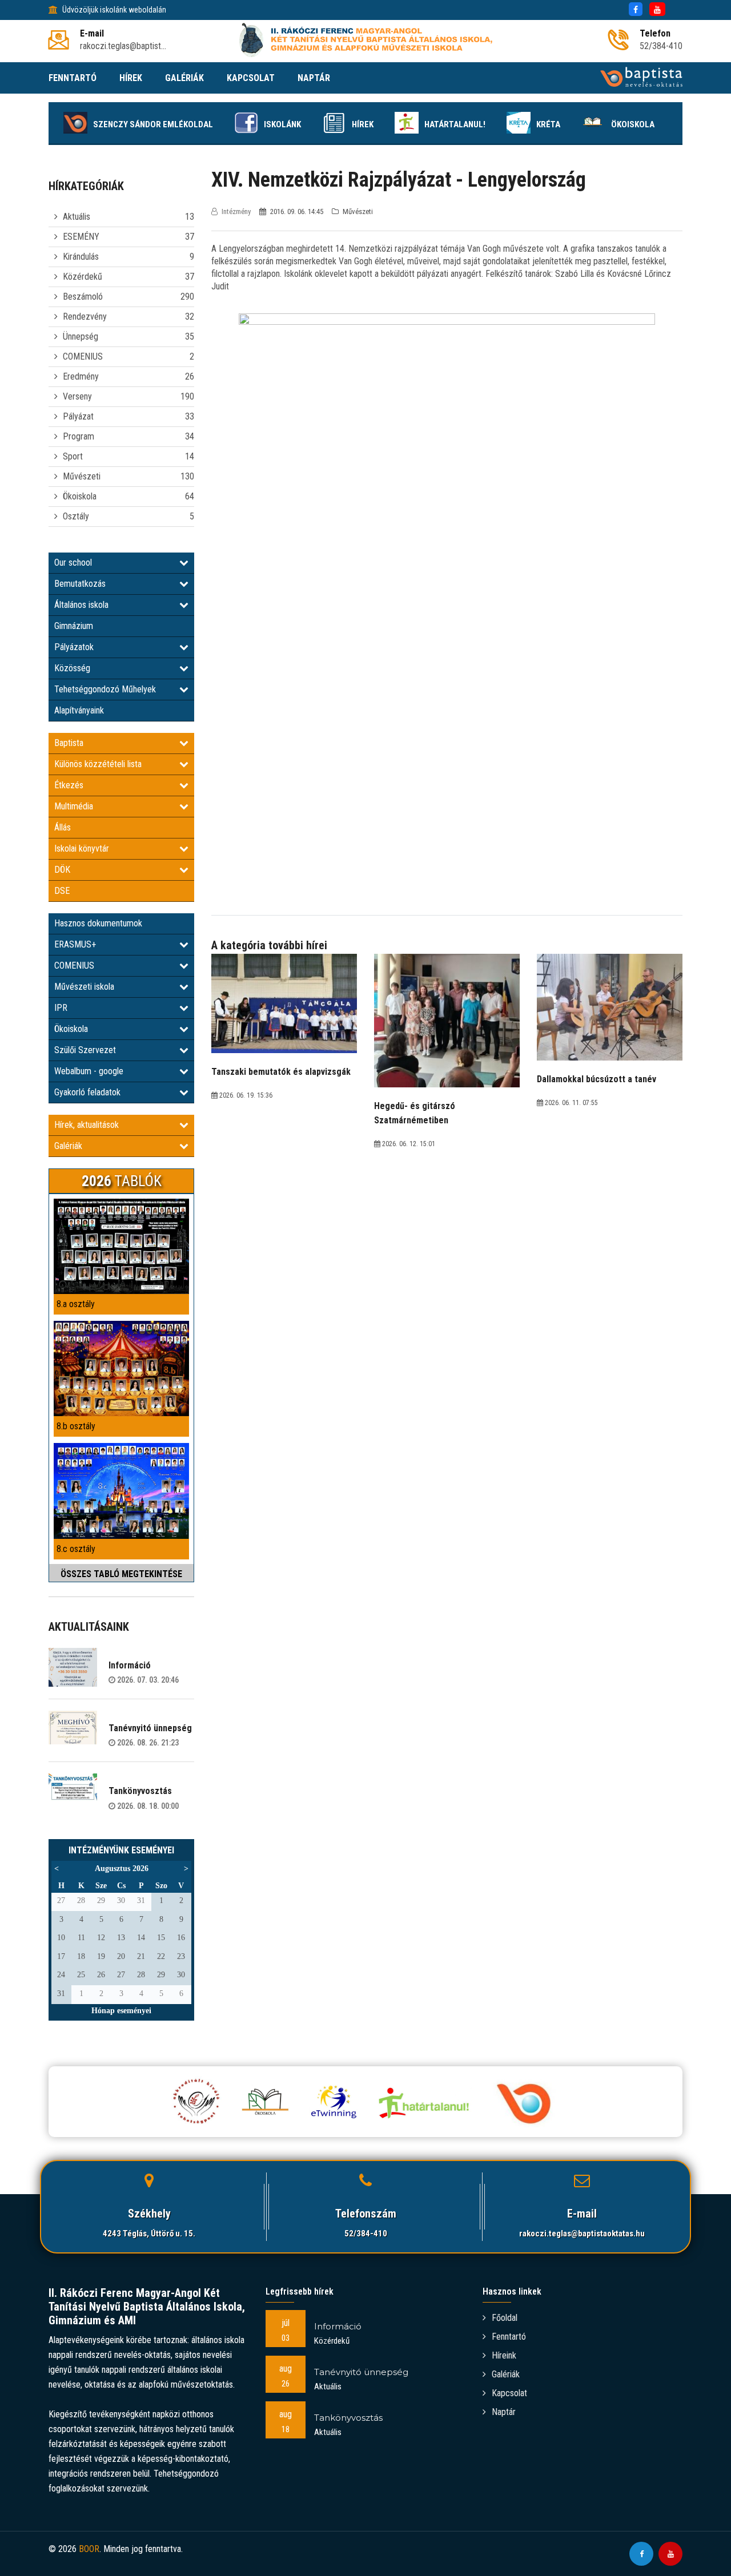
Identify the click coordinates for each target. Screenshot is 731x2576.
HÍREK (131, 78)
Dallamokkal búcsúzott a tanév (597, 1079)
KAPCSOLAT (251, 78)
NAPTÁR (314, 78)
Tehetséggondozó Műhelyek (105, 689)
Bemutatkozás (80, 584)
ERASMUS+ (75, 944)
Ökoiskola (633, 124)
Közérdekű (83, 277)
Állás (63, 827)
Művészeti (82, 476)
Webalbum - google (89, 1071)
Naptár (504, 2412)
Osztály (76, 516)
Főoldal (505, 2318)
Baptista (69, 743)
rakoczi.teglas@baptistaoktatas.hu (582, 2234)
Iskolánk (282, 124)
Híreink (504, 2355)
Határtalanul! (455, 124)
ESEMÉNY (81, 237)
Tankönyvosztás (140, 1791)
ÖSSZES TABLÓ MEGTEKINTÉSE (121, 1574)
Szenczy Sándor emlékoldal (153, 124)
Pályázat (78, 416)
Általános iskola (81, 605)
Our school (73, 563)
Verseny (77, 396)
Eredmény (81, 376)
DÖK (62, 870)
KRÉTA (548, 124)
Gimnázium (74, 626)
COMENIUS (83, 356)
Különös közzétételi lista (98, 764)
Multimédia (74, 806)
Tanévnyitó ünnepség (150, 1728)
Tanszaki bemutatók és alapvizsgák (281, 1072)
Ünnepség (81, 336)
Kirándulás (81, 257)
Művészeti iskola (84, 987)
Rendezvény (85, 317)
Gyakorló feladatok (87, 1092)
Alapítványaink (79, 710)
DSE (62, 891)
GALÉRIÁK (184, 78)
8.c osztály (76, 1549)
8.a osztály (76, 1304)
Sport (73, 456)
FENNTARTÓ (73, 78)
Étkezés (69, 785)
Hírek (363, 124)
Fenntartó (509, 2337)
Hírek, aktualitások (87, 1125)
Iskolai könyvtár (82, 848)
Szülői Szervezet (85, 1050)
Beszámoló (83, 297)
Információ (130, 1665)
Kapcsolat (509, 2393)
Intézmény (236, 211)
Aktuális (77, 217)
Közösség (72, 668)
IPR (61, 1008)
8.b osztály (76, 1426)
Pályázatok (74, 647)
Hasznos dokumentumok (98, 923)
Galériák (68, 1146)
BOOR (89, 2549)
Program (79, 436)
